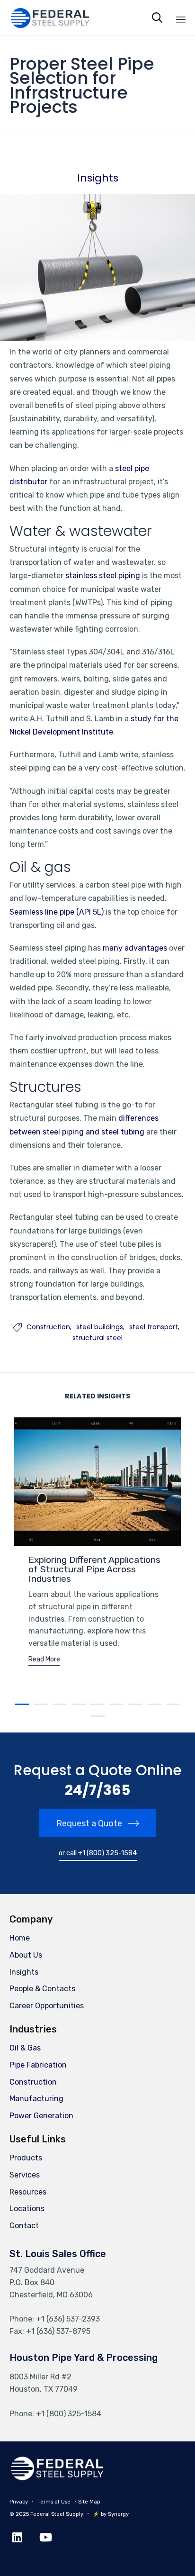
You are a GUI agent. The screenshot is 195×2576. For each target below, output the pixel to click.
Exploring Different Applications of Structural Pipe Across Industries (94, 1569)
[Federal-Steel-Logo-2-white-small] (57, 2478)
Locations (27, 2209)
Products (26, 2158)
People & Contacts (42, 1989)
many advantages (135, 948)
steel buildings (100, 1327)
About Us (26, 1955)
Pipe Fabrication (38, 2065)
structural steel (97, 1338)
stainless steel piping (103, 576)
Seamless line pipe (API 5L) (57, 912)
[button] (44, 1661)
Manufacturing (36, 2099)
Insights (98, 178)
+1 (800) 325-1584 (69, 2414)
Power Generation (41, 2116)
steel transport (154, 1327)
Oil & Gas (25, 2048)
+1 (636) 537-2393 (68, 2319)
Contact (24, 2226)
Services (25, 2175)
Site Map (89, 2502)
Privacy (19, 2502)
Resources (28, 2192)
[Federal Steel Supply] (42, 18)
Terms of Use (54, 2502)
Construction (48, 1327)
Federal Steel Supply (57, 2514)
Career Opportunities (47, 2006)
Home (20, 1938)
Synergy (118, 2514)
